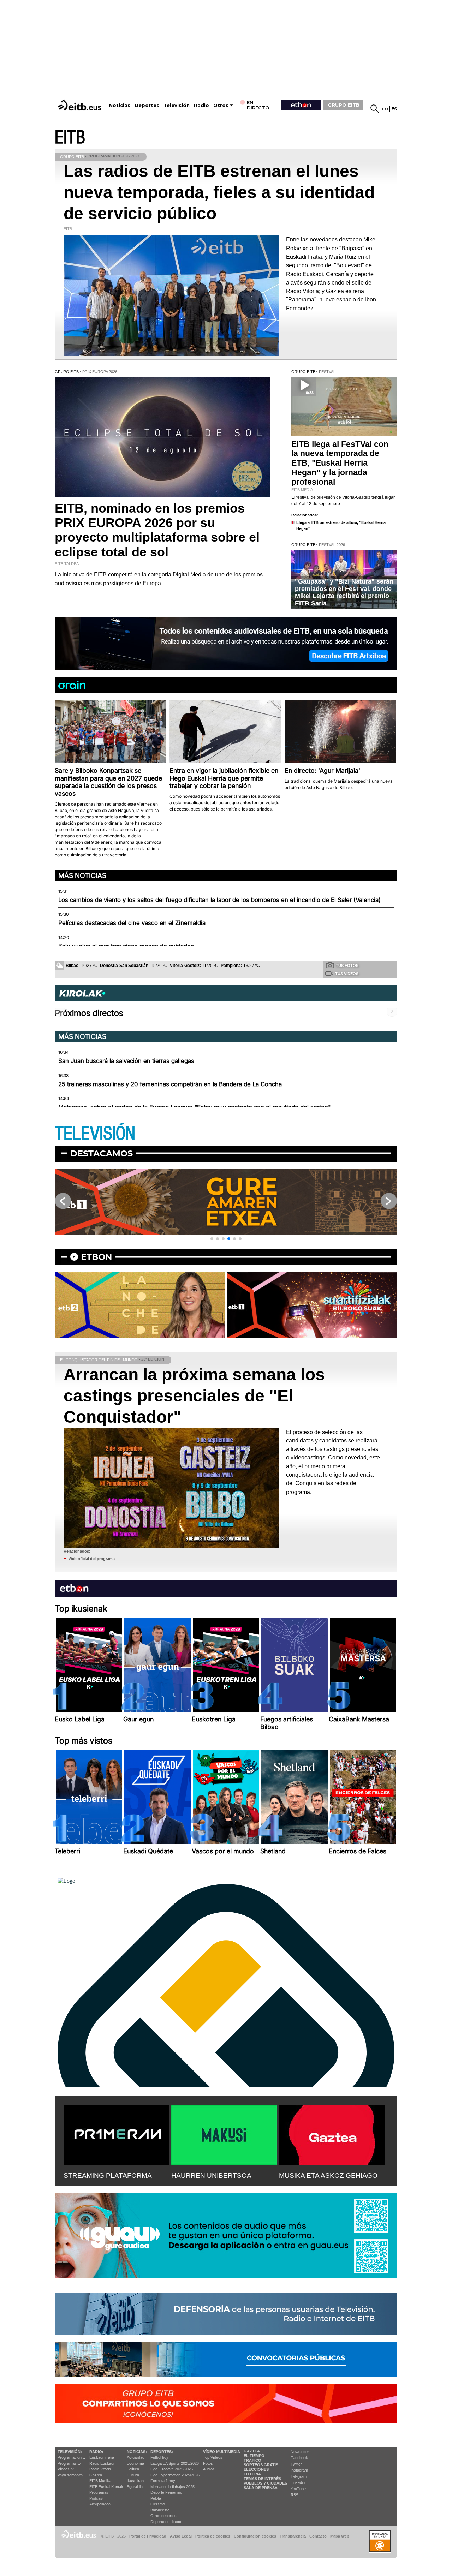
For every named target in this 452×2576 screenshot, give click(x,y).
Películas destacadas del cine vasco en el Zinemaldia (132, 923)
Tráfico (252, 2460)
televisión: (70, 2452)
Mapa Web (340, 2536)
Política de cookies (213, 2536)
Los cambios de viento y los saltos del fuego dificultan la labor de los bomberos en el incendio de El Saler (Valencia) (219, 900)
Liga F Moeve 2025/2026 (172, 2469)
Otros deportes (163, 2516)
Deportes (147, 105)
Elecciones (256, 2469)
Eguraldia (135, 2487)
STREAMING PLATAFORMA (108, 2175)
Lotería (252, 2474)
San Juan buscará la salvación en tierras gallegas (126, 1061)
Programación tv (72, 2457)
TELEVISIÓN (95, 1134)
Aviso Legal (181, 2536)
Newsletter (300, 2452)
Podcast (96, 2498)
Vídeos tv (66, 2469)
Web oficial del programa (92, 1559)
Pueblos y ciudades (265, 2483)
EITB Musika (100, 2481)
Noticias (120, 105)
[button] (212, 1239)
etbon (96, 1257)
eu (385, 109)
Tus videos (347, 974)
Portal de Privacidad (148, 2536)
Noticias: (137, 2452)
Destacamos (102, 1153)
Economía (135, 2463)
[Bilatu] (375, 109)
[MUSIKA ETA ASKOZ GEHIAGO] (332, 2134)
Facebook (299, 2458)
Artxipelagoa (100, 2504)
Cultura (133, 2475)
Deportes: (162, 2452)
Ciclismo (158, 2504)
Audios (209, 2469)
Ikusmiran (135, 2481)
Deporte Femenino (166, 2492)
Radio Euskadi (102, 2463)
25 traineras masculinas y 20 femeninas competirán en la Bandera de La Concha (170, 1084)
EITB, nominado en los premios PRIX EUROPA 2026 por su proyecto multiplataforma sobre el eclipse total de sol (157, 530)
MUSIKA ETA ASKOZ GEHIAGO (328, 2175)
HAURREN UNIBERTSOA (211, 2175)
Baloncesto (160, 2510)
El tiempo (254, 2456)
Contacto (318, 2536)
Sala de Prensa (261, 2488)
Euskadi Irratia (102, 2457)
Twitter (296, 2464)
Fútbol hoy (159, 2457)
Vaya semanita (70, 2475)
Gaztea (96, 2475)
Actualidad (136, 2457)
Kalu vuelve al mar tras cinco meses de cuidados (126, 946)
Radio (201, 105)
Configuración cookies (255, 2536)
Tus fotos (347, 966)
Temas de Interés (262, 2479)
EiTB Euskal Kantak (106, 2487)
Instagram (299, 2470)
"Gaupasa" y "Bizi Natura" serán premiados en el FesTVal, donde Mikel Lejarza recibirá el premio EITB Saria (344, 592)
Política (133, 2469)
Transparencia (293, 2536)
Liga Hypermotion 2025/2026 (175, 2475)
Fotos (208, 2463)
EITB (70, 138)
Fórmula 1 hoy (163, 2481)
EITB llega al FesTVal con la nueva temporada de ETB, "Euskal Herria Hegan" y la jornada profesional (340, 463)
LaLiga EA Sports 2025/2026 (175, 2463)
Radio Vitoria (100, 2469)
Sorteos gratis (261, 2465)
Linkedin (298, 2482)
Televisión (177, 105)
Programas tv (69, 2463)
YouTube (298, 2489)
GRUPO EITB (344, 105)
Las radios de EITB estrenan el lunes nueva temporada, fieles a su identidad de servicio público (219, 192)
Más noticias (82, 875)
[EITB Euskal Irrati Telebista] (80, 105)
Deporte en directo (166, 2522)
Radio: (96, 2452)
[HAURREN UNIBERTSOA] (224, 2134)
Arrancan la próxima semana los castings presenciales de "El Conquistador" (194, 1396)
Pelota (156, 2498)
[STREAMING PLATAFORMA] (117, 2134)
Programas (99, 2492)
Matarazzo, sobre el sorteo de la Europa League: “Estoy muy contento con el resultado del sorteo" (195, 1107)
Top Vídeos (213, 2457)
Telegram (299, 2476)
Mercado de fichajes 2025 (173, 2487)
